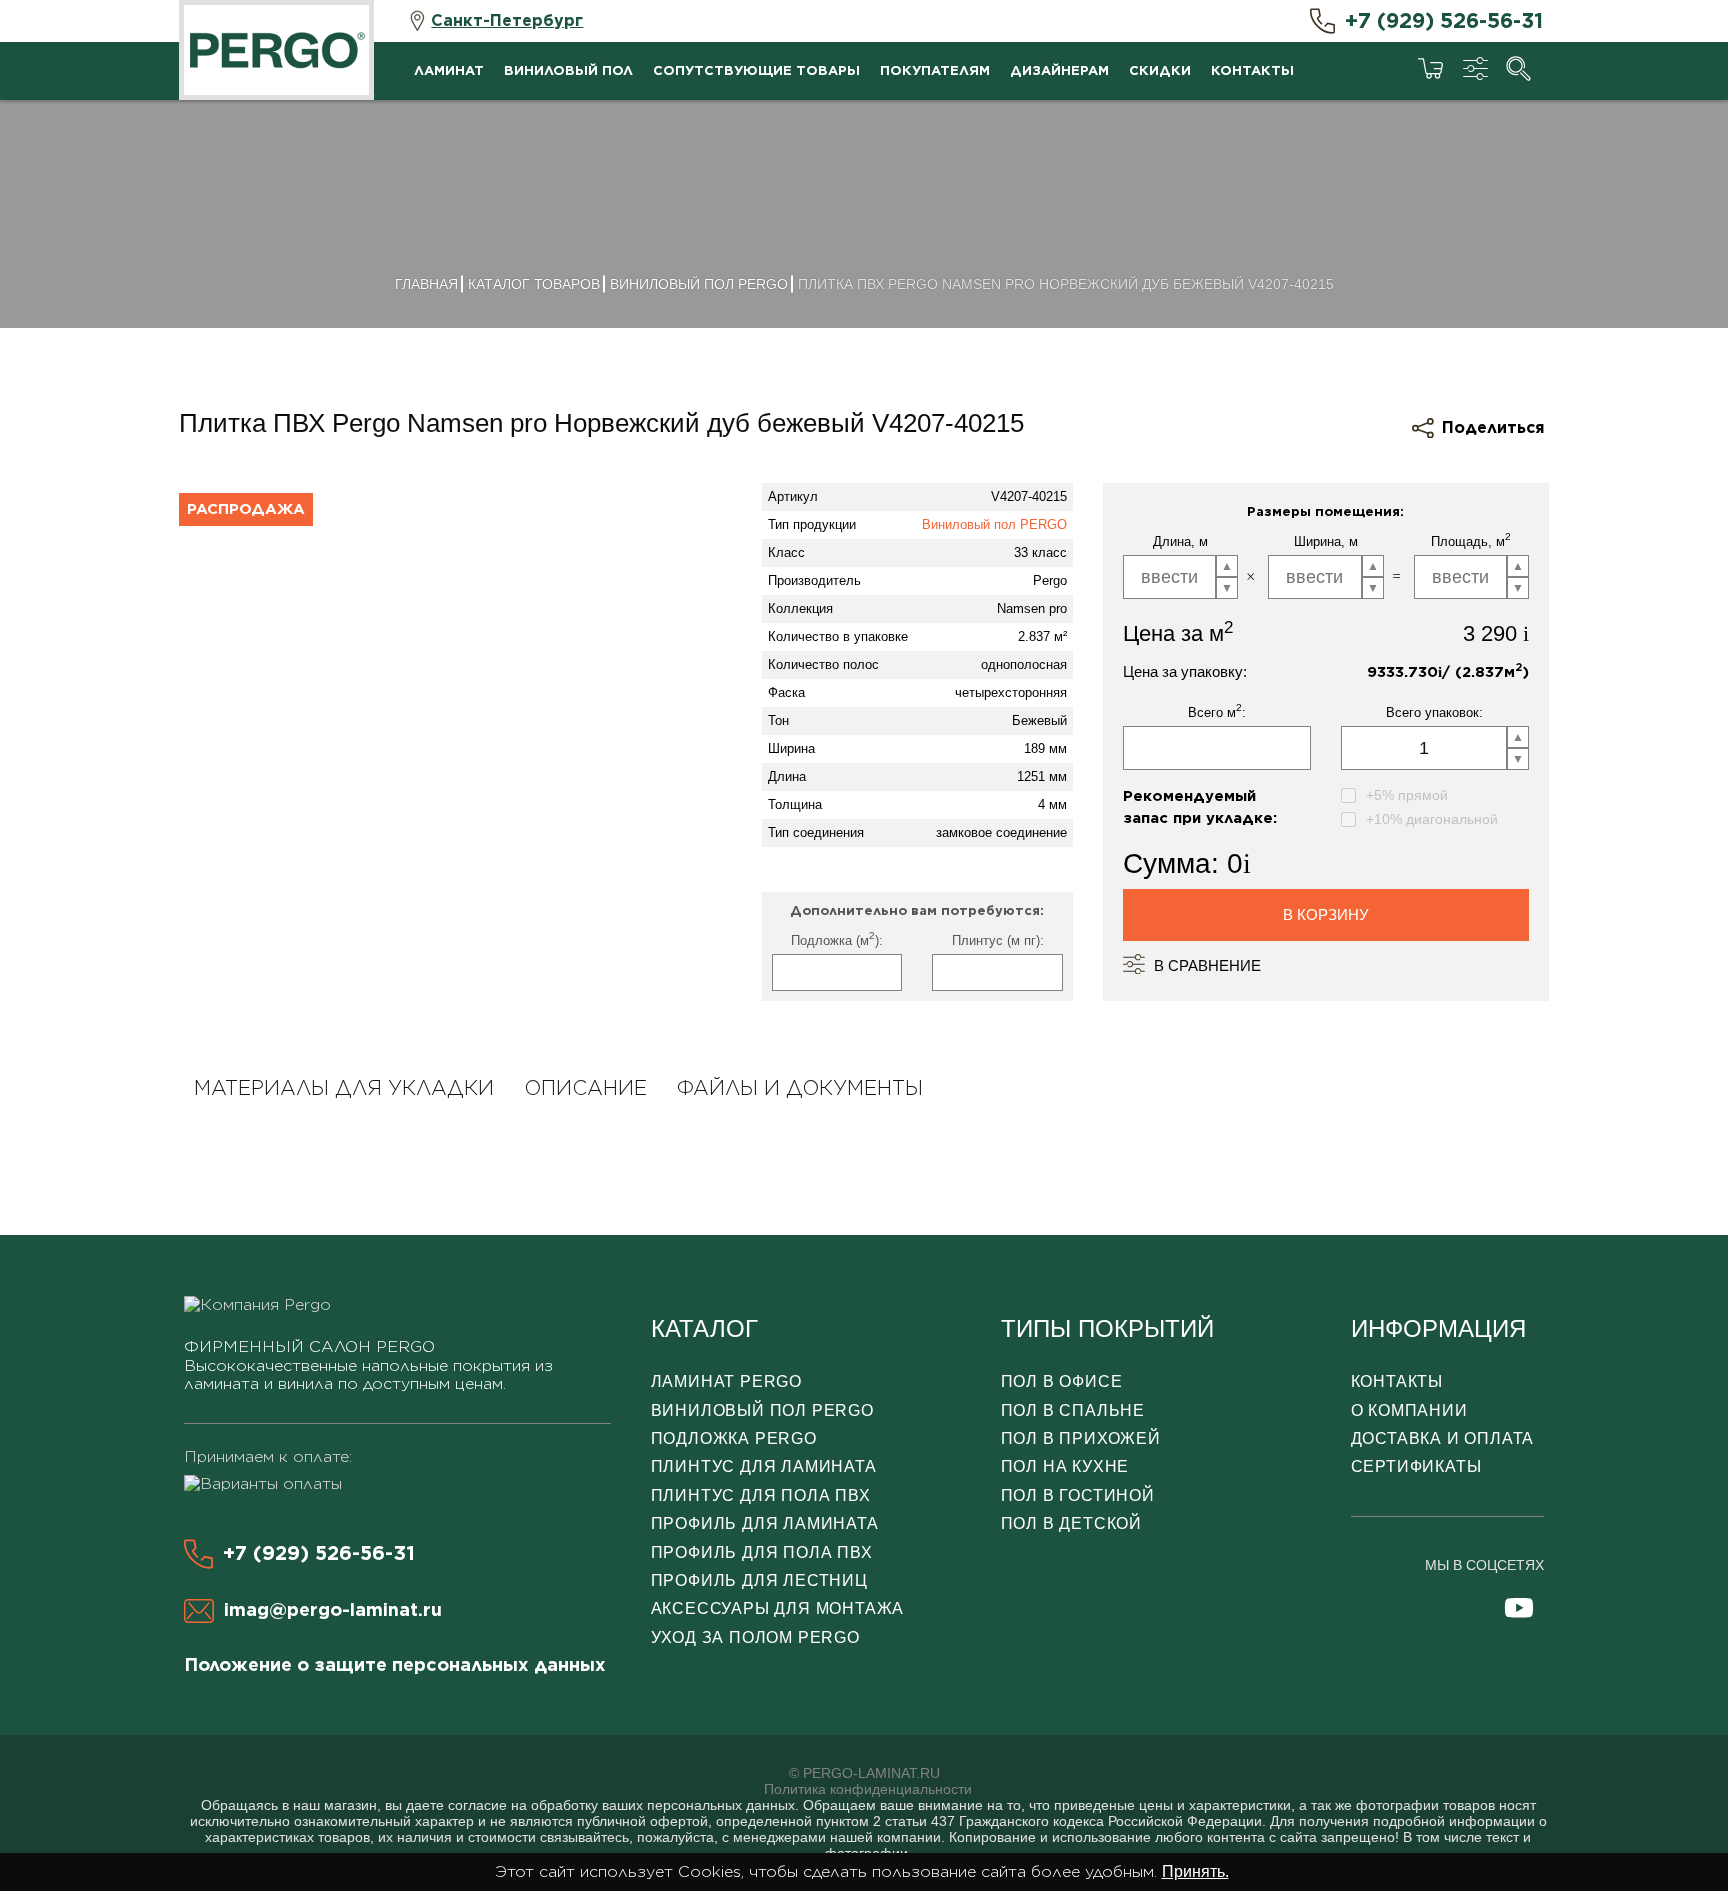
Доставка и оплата (1443, 1438)
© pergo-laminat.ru (864, 1773)
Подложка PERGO (734, 1438)
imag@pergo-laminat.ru (333, 1609)
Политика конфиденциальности (868, 1789)
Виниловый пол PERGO (994, 524)
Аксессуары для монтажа (778, 1608)
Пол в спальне (1073, 1410)
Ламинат (449, 70)
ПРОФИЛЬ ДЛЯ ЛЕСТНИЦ (759, 1580)
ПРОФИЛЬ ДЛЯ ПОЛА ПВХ (762, 1552)
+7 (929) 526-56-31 (1444, 20)
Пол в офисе (1062, 1381)
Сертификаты (1416, 1466)
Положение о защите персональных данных (395, 1664)
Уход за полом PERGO (755, 1637)
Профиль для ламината (765, 1523)
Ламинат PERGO (726, 1381)
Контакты (1252, 70)
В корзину (1326, 914)
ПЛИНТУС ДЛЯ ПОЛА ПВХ (761, 1495)
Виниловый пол (568, 70)
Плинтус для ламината (764, 1466)
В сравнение (1207, 965)
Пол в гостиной (1078, 1495)
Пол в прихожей (1081, 1438)
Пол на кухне (1065, 1466)
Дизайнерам (1059, 70)
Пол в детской (1071, 1523)
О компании (1409, 1410)
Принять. (1195, 1871)
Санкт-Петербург (507, 20)
